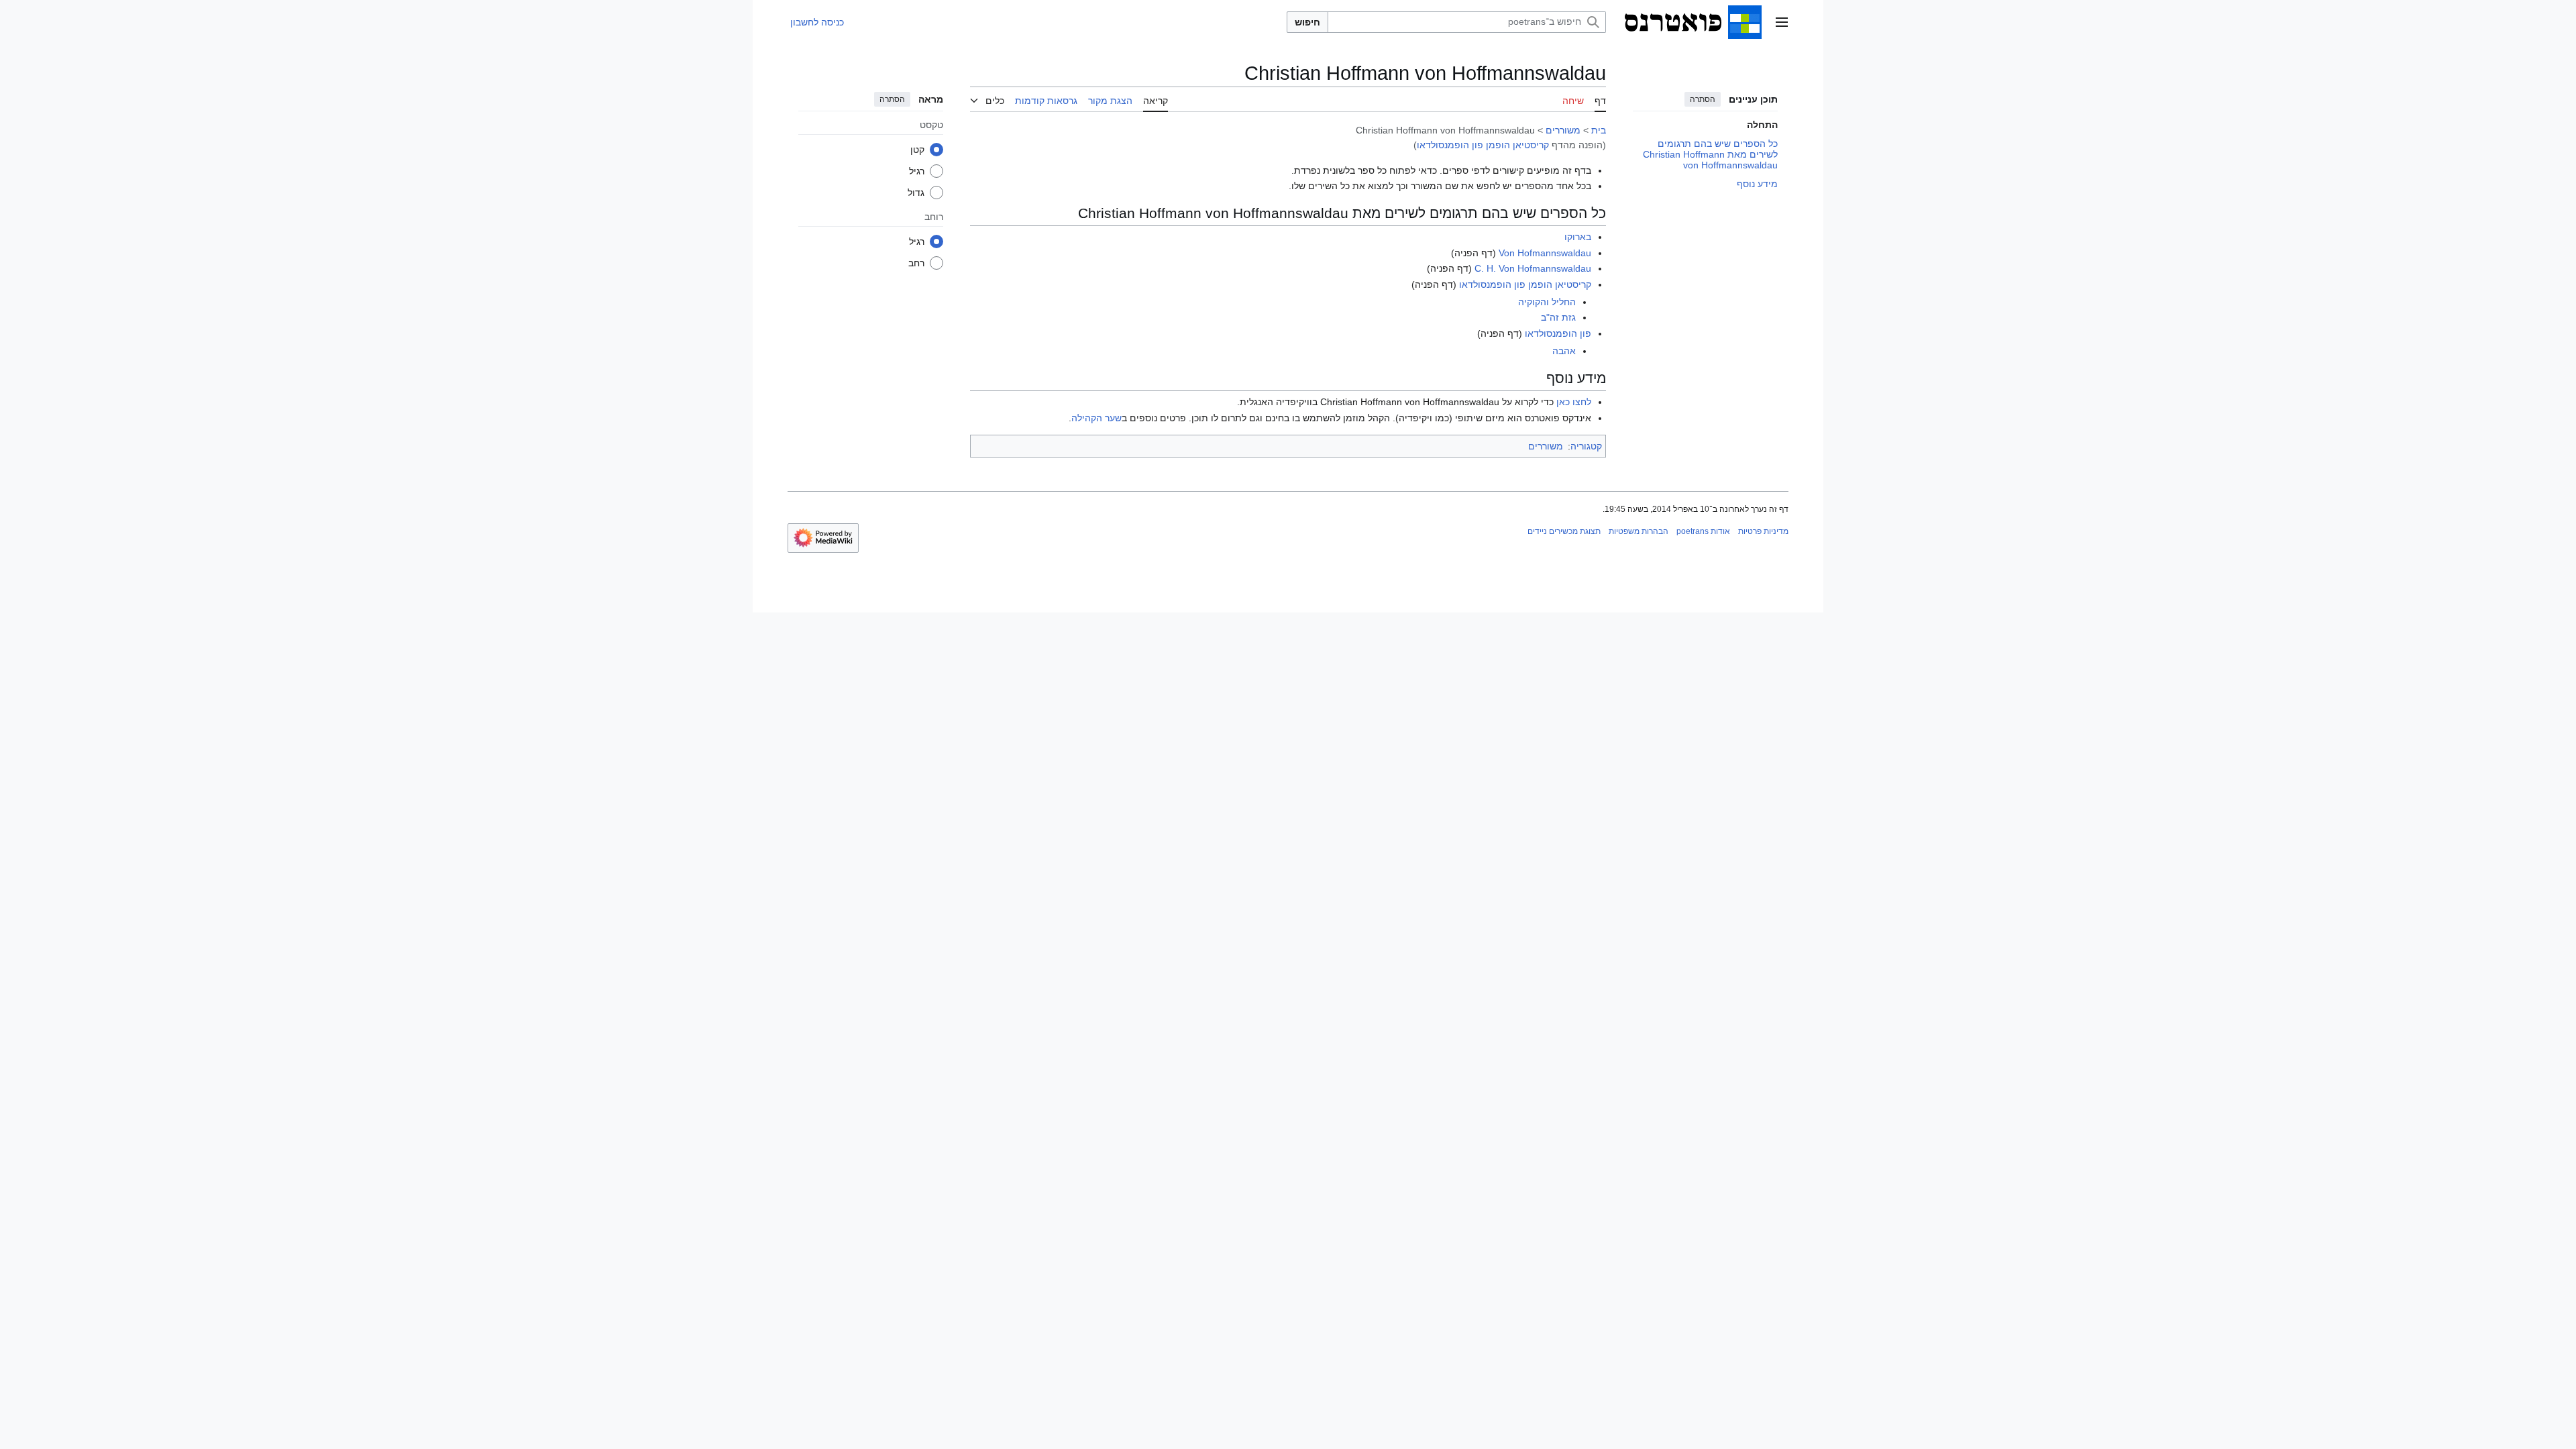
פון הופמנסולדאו (1558, 333)
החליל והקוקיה (1547, 302)
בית (1599, 130)
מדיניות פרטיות (1763, 531)
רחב (916, 263)
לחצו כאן (1574, 402)
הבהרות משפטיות (1639, 531)
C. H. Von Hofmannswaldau (1533, 268)
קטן (917, 150)
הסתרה (1703, 99)
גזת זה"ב (1558, 317)
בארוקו (1578, 237)
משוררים (1563, 130)
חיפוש (1307, 22)
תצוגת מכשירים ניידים (1564, 531)
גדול (916, 193)
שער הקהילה (1096, 418)
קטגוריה (1586, 446)
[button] (1782, 22)
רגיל (917, 171)
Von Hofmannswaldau (1545, 253)
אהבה (1564, 351)
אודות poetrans (1703, 531)
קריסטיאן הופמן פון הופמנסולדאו (1483, 145)
